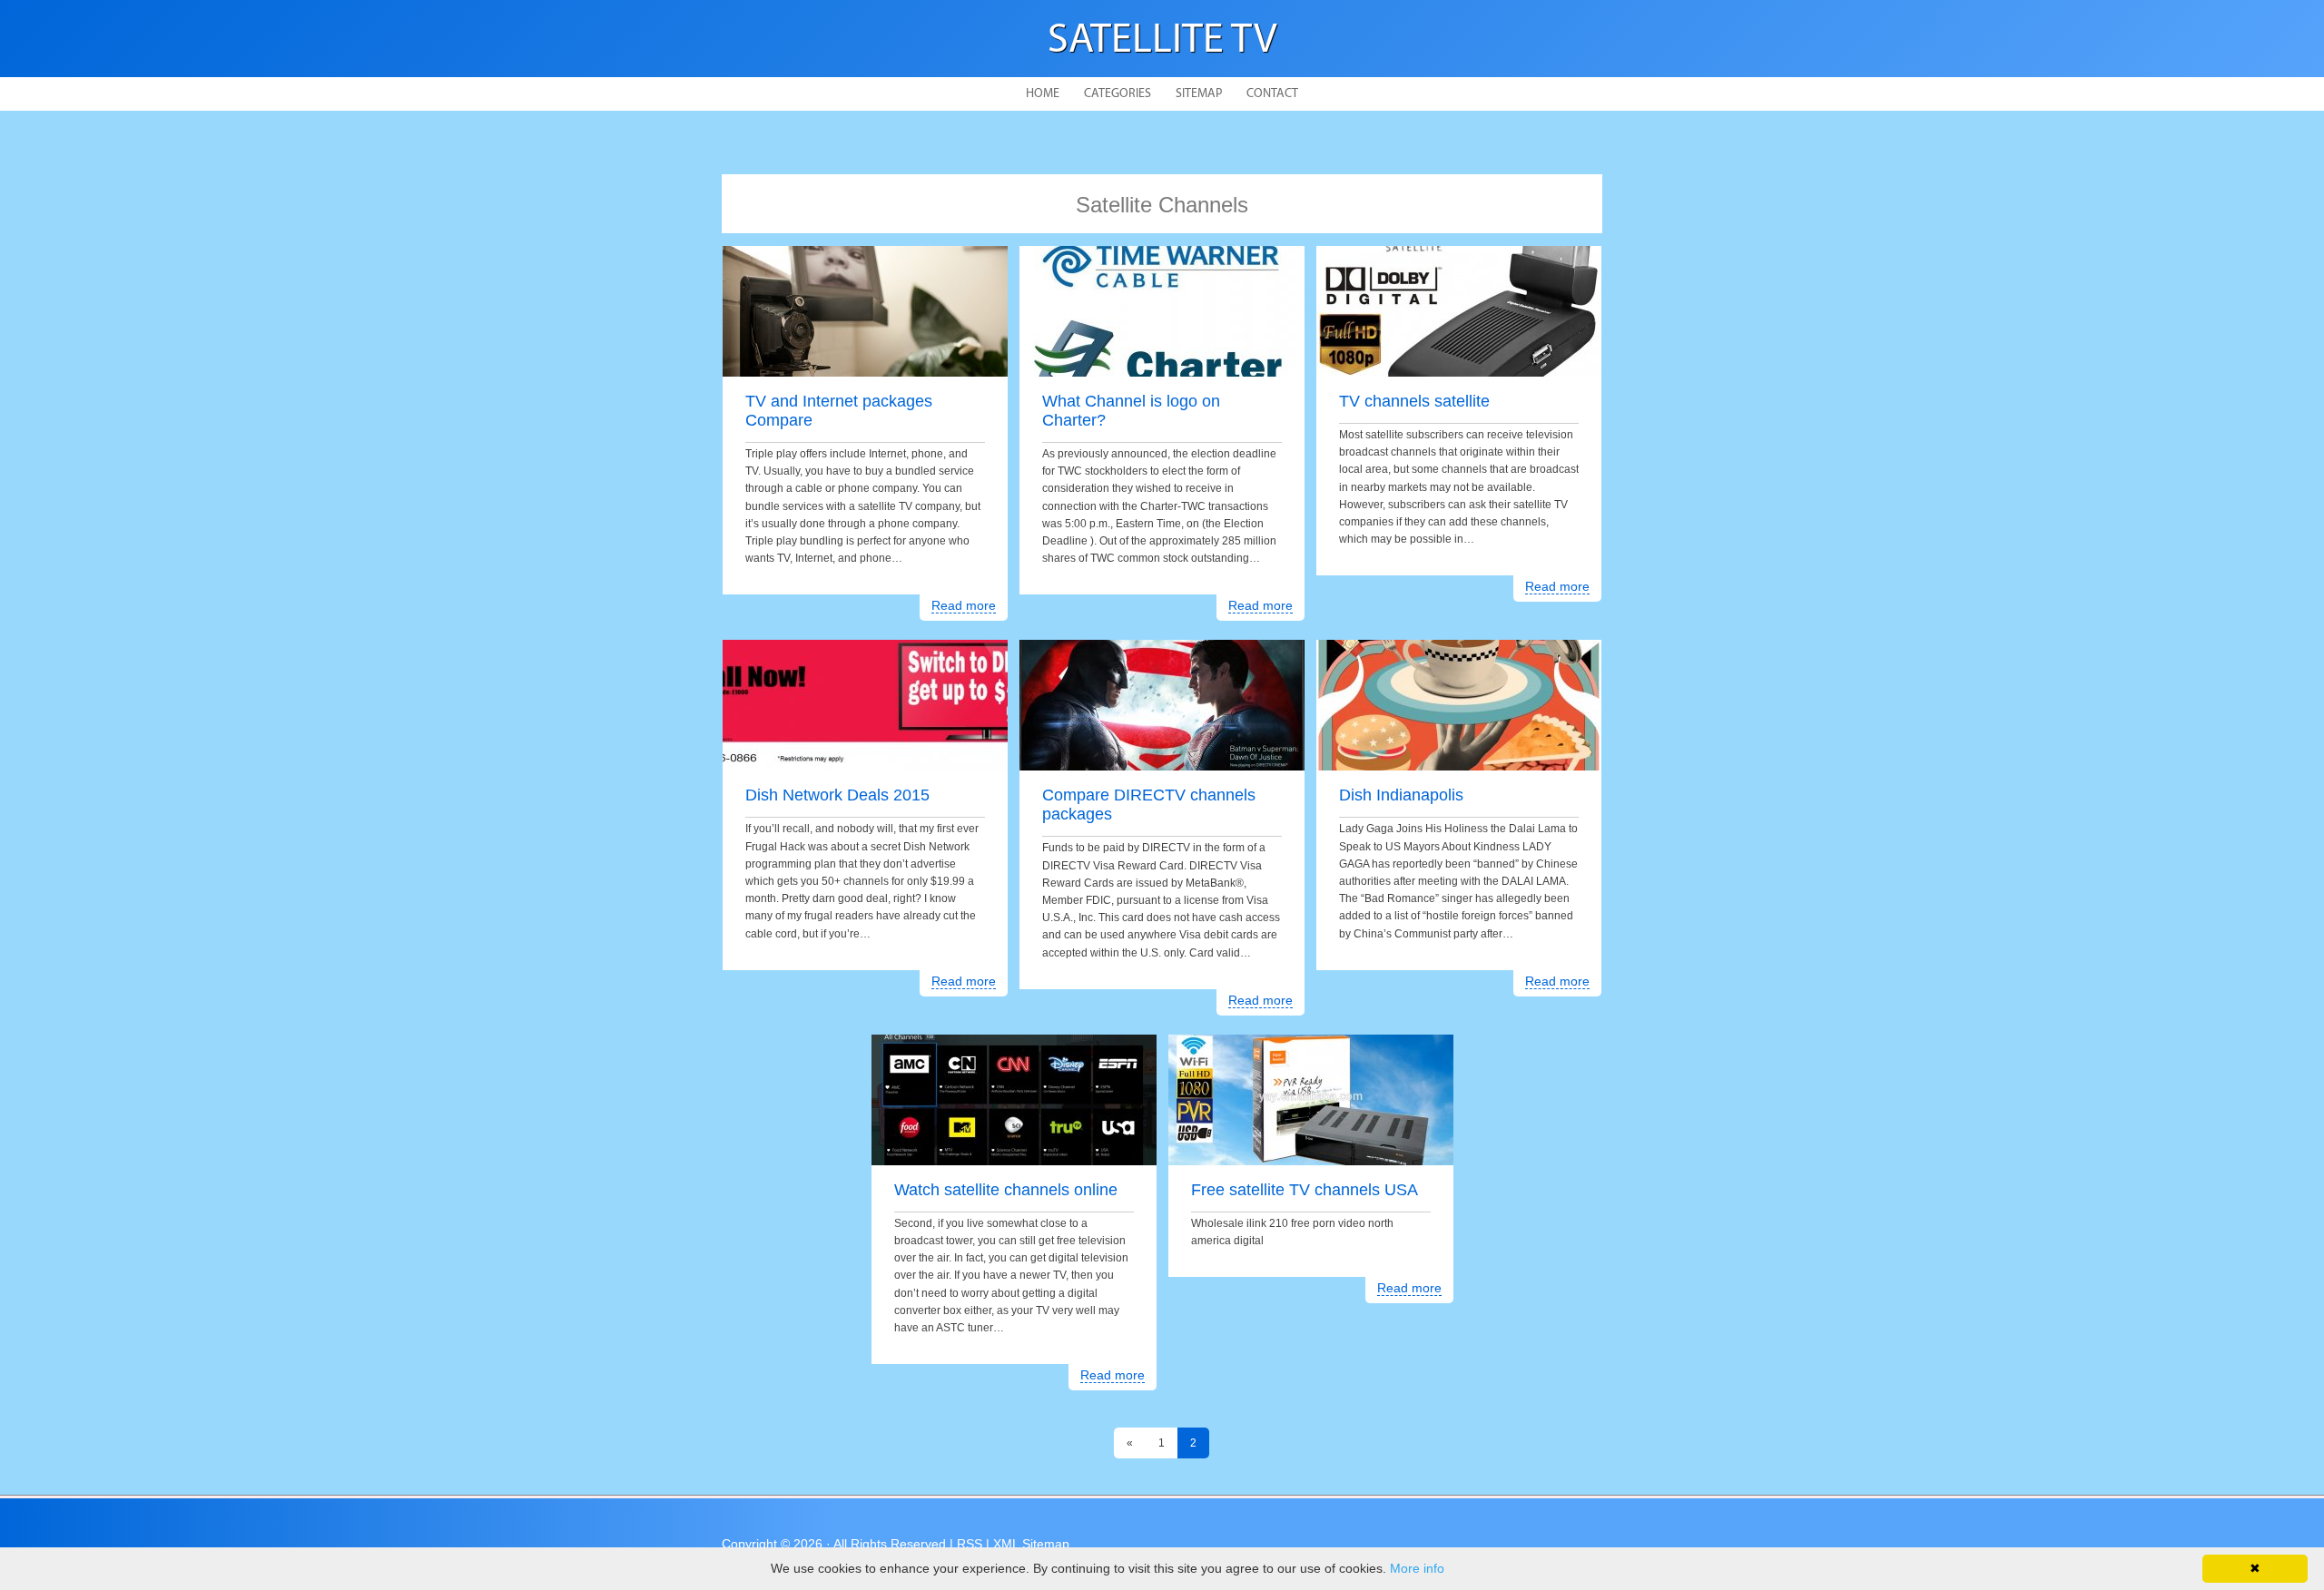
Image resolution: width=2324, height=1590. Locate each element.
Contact (1272, 94)
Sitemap (1199, 94)
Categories (1118, 94)
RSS (970, 1544)
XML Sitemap (1031, 1544)
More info (1417, 1568)
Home (1043, 94)
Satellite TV (1162, 41)
